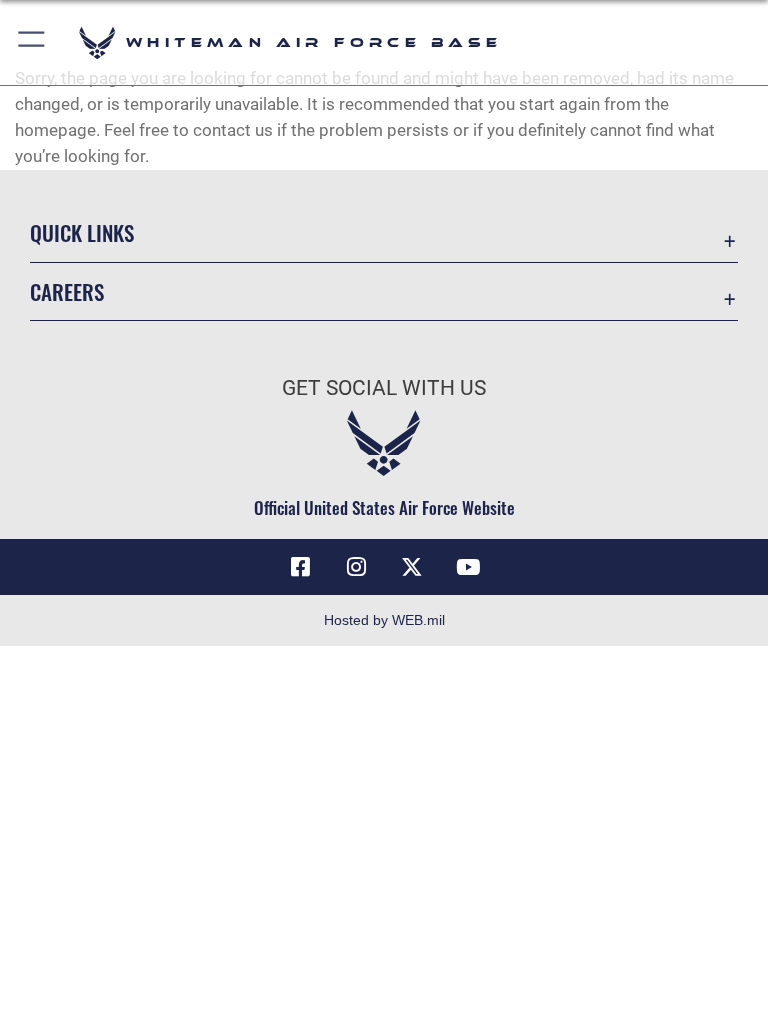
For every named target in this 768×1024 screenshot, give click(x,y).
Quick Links (82, 232)
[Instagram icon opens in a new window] (356, 567)
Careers (67, 291)
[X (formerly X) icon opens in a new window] (412, 567)
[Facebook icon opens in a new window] (300, 567)
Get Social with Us (384, 388)
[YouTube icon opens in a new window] (468, 567)
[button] (32, 42)
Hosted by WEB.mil (384, 620)
